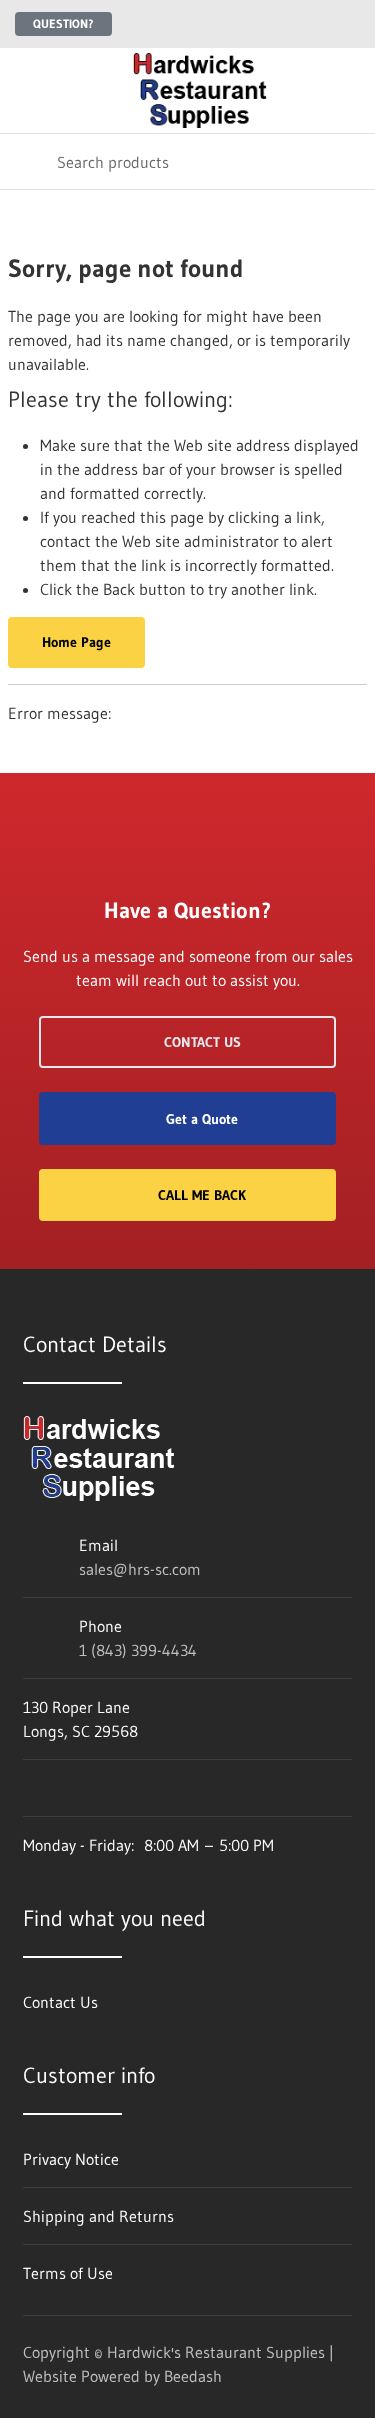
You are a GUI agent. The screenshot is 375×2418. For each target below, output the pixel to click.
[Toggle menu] (28, 90)
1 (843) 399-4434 (138, 1650)
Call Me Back (202, 1195)
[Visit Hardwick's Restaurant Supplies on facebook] (32, 1788)
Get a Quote (202, 1119)
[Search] (28, 161)
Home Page (76, 642)
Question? (63, 23)
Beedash (193, 2376)
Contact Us (202, 1042)
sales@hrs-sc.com (140, 1569)
